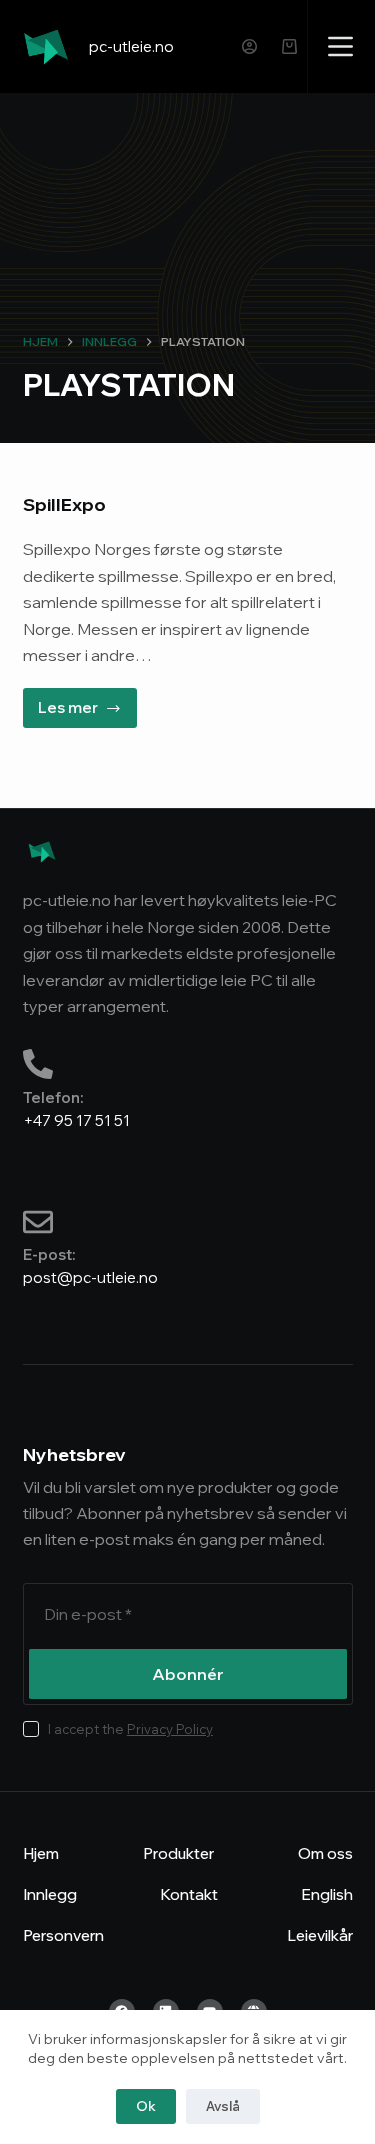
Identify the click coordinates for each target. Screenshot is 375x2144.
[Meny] (340, 46)
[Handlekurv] (289, 46)
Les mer (88, 702)
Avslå (223, 2106)
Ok (146, 2106)
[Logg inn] (249, 46)
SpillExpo (64, 504)
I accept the (130, 1729)
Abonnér (188, 1674)
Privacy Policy (170, 1729)
